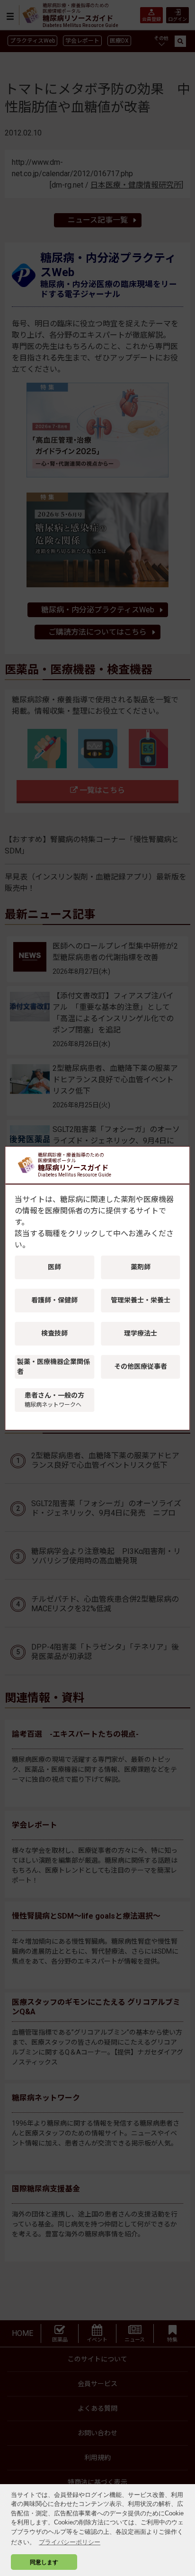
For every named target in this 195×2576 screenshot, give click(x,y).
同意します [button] (44, 2562)
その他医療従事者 (141, 1366)
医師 (54, 1267)
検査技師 (54, 1333)
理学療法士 (141, 1333)
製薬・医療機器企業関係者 (53, 1367)
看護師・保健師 (54, 1300)
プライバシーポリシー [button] (70, 2542)
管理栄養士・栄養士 (141, 1300)
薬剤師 (141, 1267)
